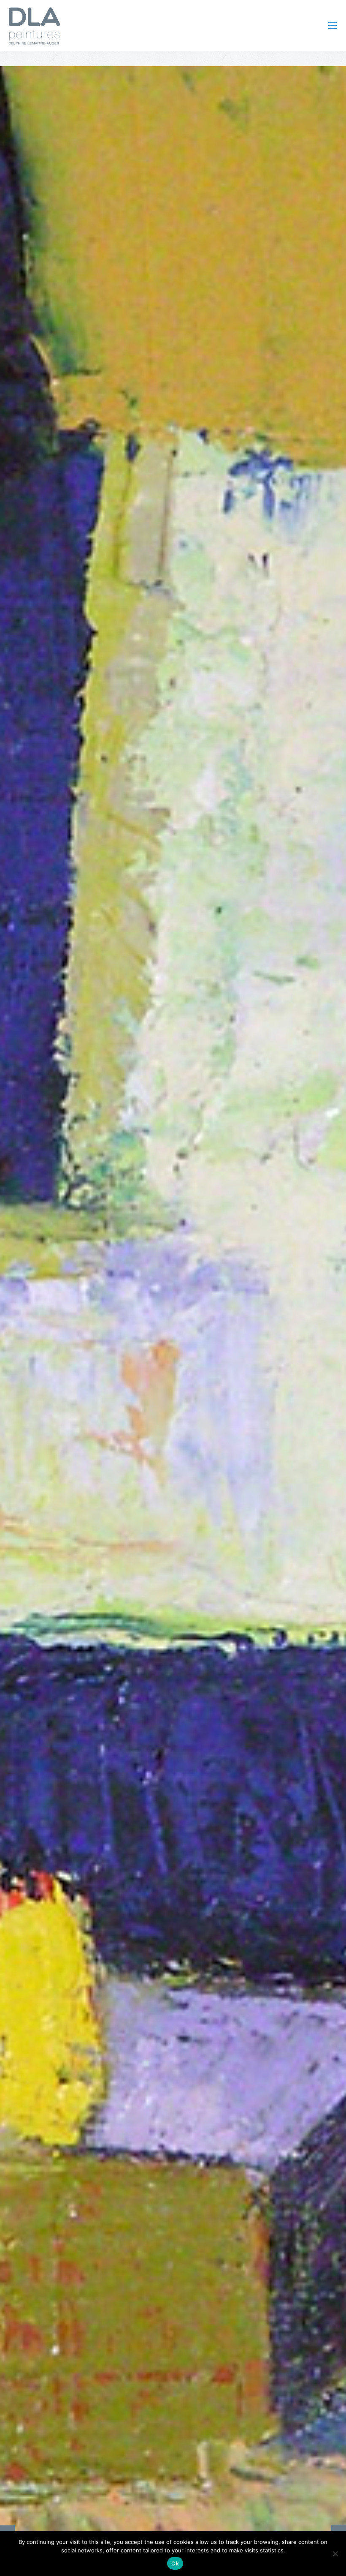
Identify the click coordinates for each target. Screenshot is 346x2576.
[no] (335, 2554)
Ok (175, 2563)
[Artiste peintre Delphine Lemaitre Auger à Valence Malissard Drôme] (34, 25)
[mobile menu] (332, 25)
